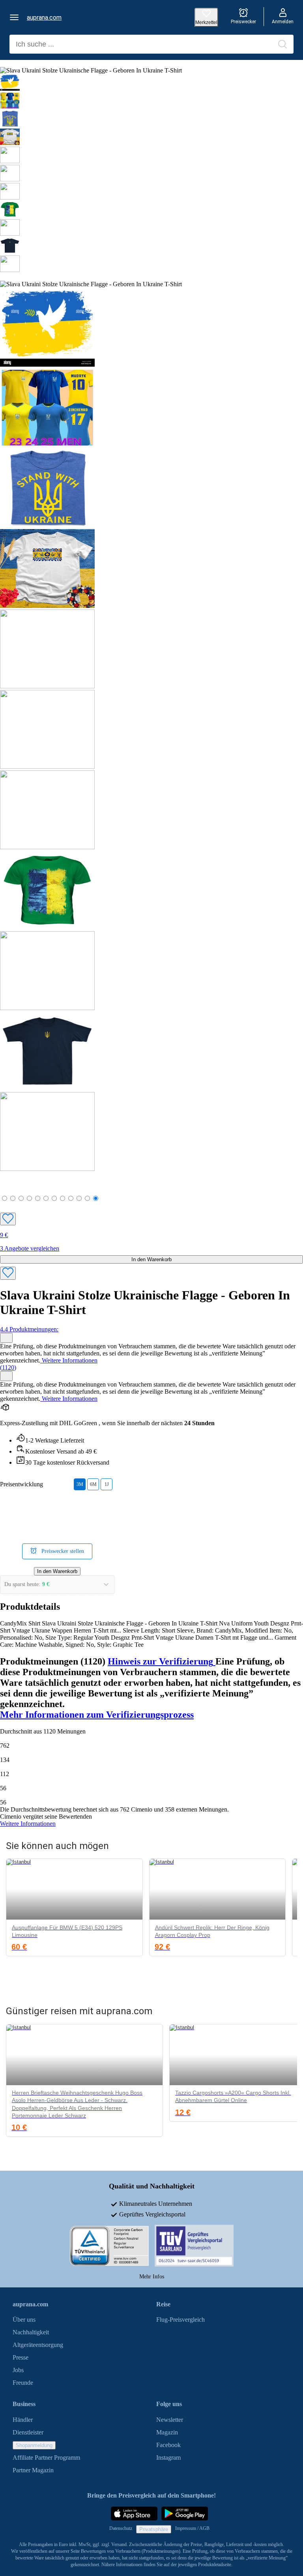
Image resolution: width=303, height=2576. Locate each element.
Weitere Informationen (69, 1360)
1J (107, 1484)
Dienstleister (28, 2432)
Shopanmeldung (34, 2445)
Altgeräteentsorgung (38, 2345)
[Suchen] (282, 44)
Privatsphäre (154, 2530)
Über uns (24, 2320)
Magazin (167, 2432)
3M (80, 1484)
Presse (21, 2358)
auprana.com (44, 18)
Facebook (168, 2445)
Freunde (23, 2383)
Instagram (168, 2458)
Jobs (18, 2370)
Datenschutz (121, 2529)
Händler (23, 2420)
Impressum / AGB (192, 2529)
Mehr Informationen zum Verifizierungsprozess (97, 1715)
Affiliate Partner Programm (46, 2458)
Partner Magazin (33, 2470)
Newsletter (170, 2420)
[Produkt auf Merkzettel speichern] (8, 1219)
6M (93, 1484)
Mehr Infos (152, 2277)
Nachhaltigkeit (31, 2333)
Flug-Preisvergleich (180, 2320)
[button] (14, 17)
